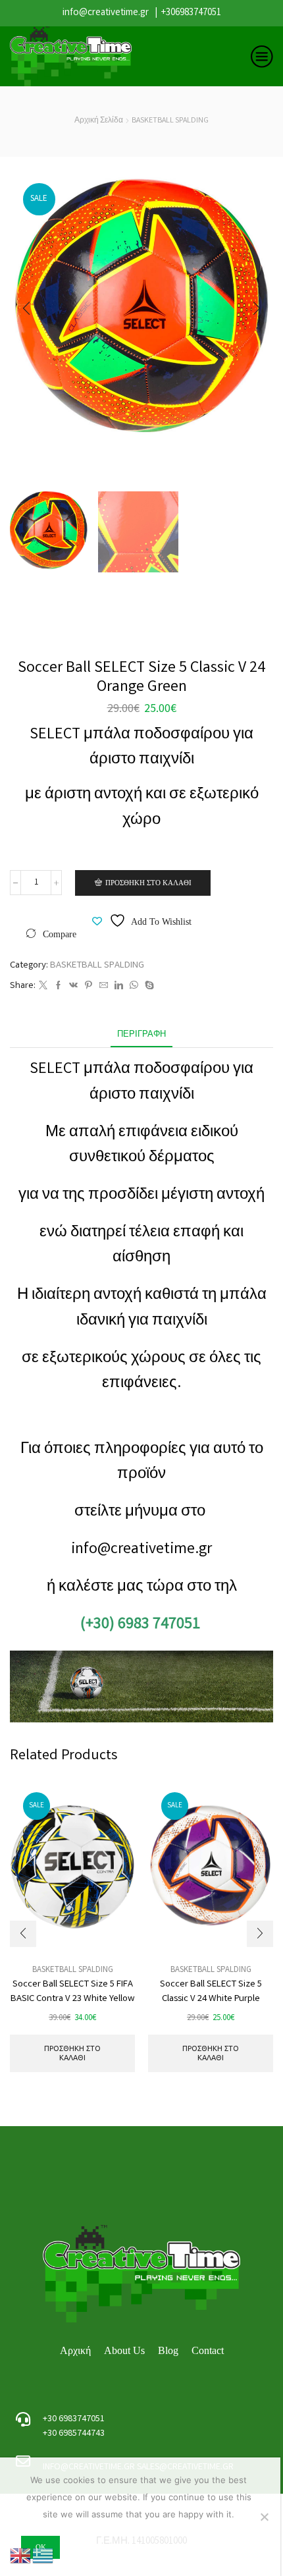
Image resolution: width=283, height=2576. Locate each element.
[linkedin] (119, 987)
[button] (26, 308)
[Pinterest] (89, 987)
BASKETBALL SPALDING (170, 121)
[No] (264, 2517)
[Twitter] (43, 987)
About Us (124, 2350)
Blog (168, 2350)
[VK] (73, 987)
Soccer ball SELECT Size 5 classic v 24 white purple (211, 1992)
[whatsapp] (134, 987)
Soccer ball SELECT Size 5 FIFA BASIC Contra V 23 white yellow (73, 1992)
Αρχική (75, 2350)
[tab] (141, 1035)
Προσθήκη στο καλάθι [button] (72, 2053)
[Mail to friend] (104, 987)
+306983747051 (191, 13)
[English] (21, 2556)
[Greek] (43, 2556)
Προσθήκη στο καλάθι (148, 883)
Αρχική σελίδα (99, 121)
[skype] (148, 987)
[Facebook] (58, 987)
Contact (208, 2350)
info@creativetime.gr (106, 13)
